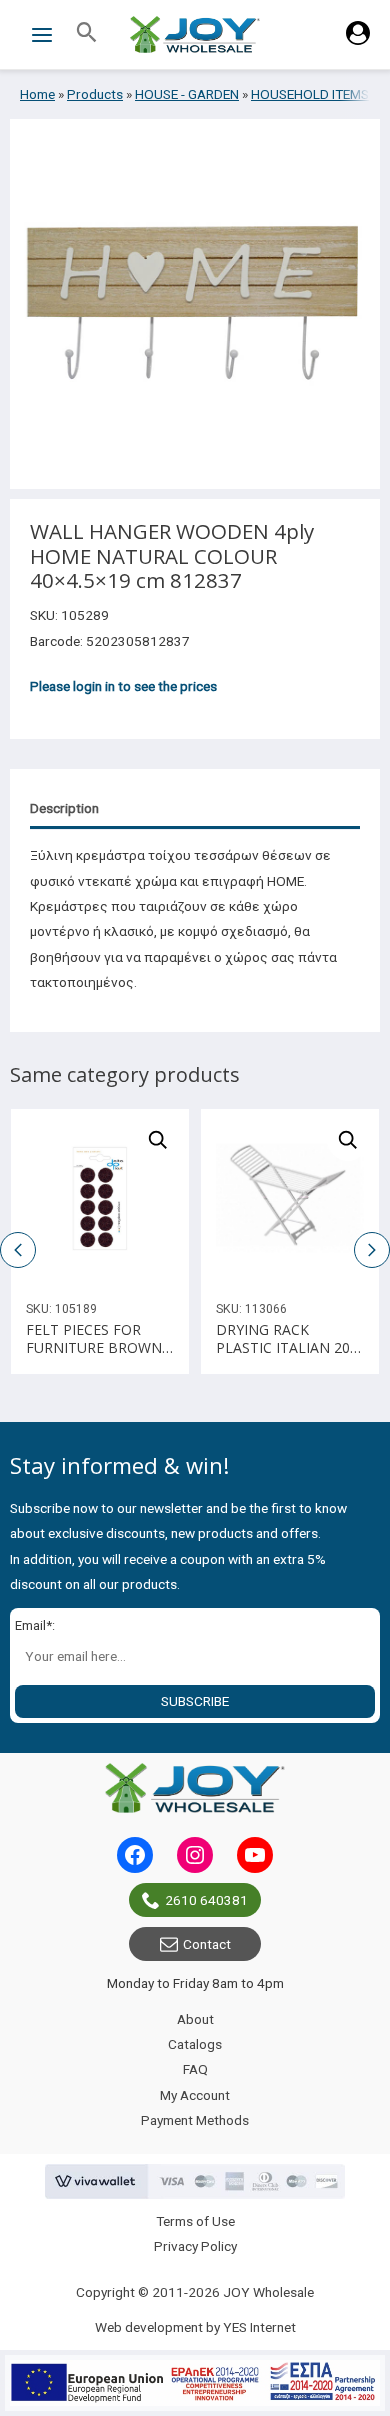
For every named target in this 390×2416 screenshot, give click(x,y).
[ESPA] (195, 2383)
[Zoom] (158, 1140)
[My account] (358, 40)
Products (95, 94)
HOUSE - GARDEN (187, 94)
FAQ (195, 2069)
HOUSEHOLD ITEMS (310, 94)
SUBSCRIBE (195, 1701)
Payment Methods (195, 2120)
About (195, 2019)
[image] (100, 1198)
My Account (195, 2095)
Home (37, 94)
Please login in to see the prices (123, 686)
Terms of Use (195, 2221)
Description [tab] (64, 808)
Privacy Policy (195, 2246)
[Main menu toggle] (41, 34)
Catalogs (195, 2044)
